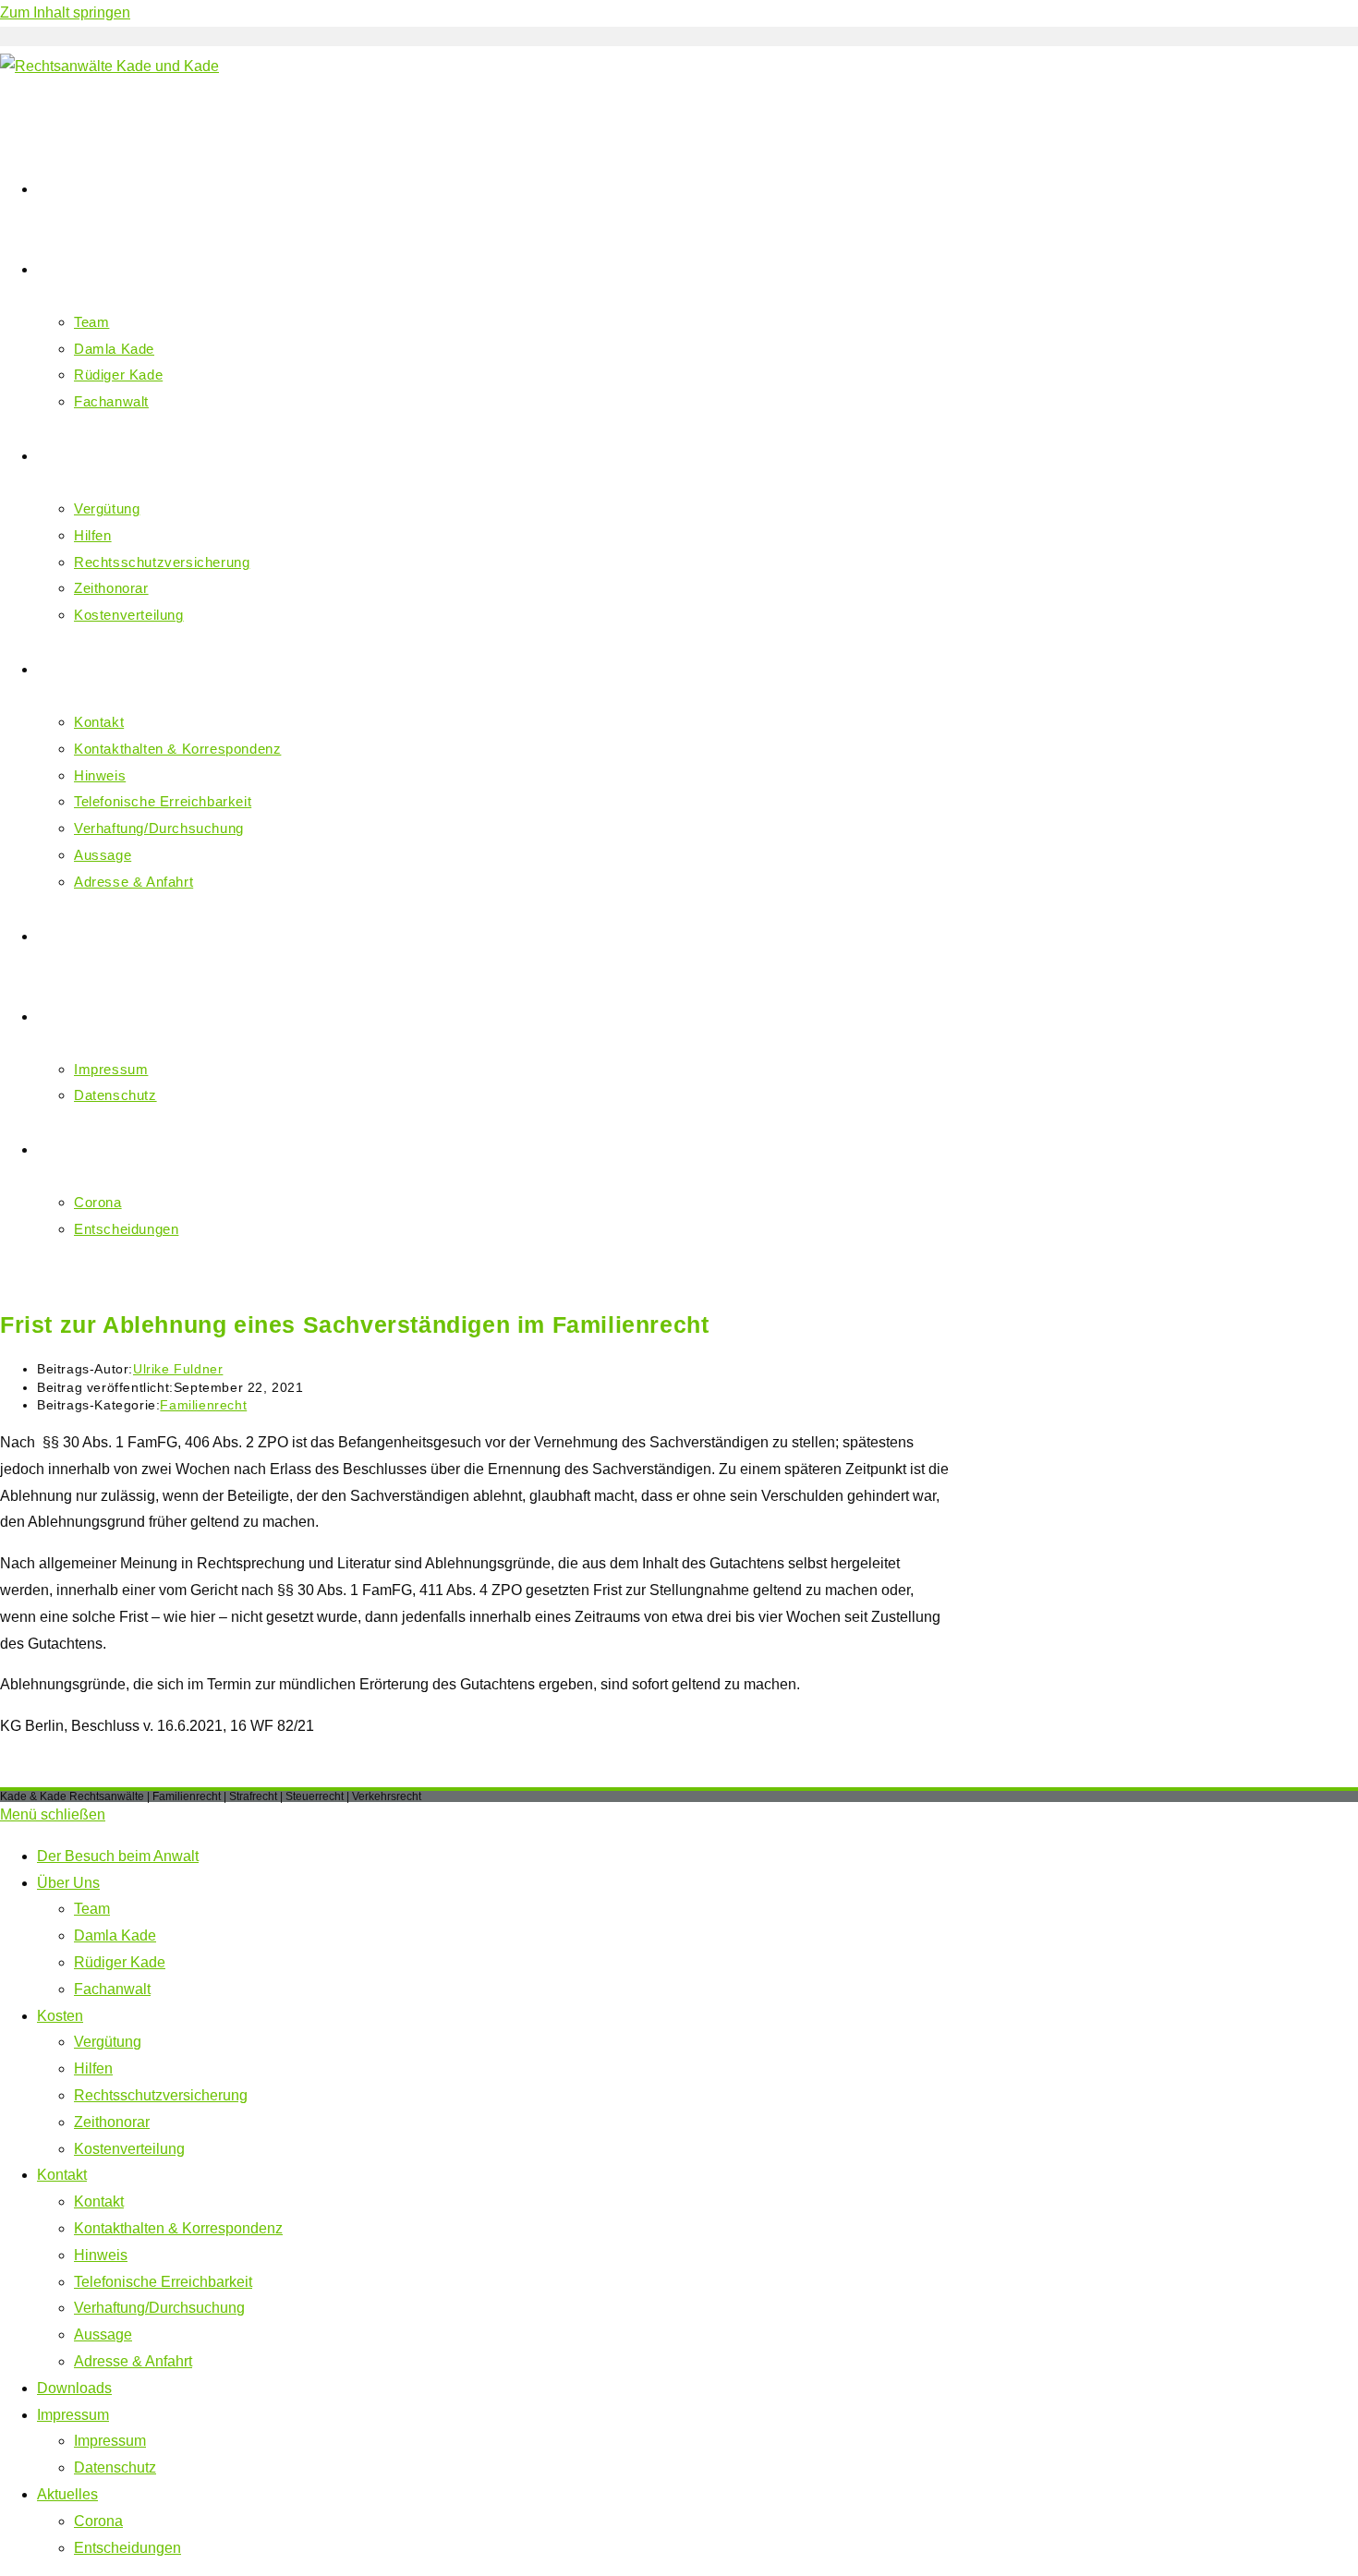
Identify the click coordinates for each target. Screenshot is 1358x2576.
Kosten (60, 2016)
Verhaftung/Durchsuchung (159, 2308)
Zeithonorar (112, 2122)
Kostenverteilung (129, 2149)
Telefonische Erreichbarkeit (163, 2282)
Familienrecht (203, 1405)
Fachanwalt (112, 1989)
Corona (98, 2521)
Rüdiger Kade (120, 1962)
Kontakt (62, 2175)
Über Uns (68, 1883)
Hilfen (93, 2068)
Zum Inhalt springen (65, 12)
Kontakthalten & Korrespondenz (178, 2228)
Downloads (74, 2388)
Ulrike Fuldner (178, 1369)
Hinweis (101, 2255)
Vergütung (108, 2042)
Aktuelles (67, 2494)
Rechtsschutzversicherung (161, 2095)
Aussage (103, 2334)
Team (92, 1909)
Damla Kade (115, 1935)
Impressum (73, 2415)
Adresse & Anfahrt (133, 2361)
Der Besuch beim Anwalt (118, 1856)
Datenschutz (115, 2467)
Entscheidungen (127, 2548)
